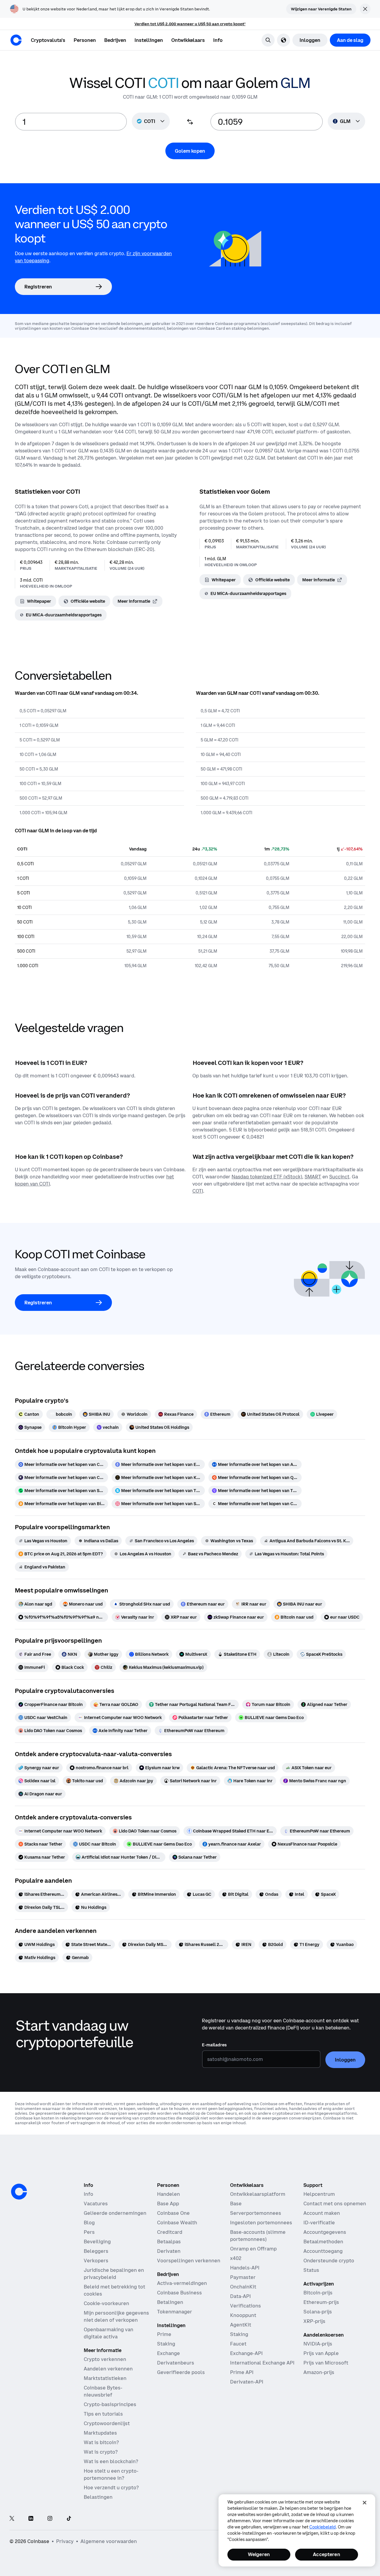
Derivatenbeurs (176, 2363)
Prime (164, 2334)
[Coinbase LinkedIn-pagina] (31, 2519)
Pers (89, 2232)
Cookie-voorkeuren (106, 2303)
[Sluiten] (365, 2503)
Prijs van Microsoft (326, 2363)
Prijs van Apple (321, 2353)
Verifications (246, 2306)
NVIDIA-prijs (318, 2344)
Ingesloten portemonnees (261, 2223)
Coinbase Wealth (177, 2223)
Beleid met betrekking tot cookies (114, 2290)
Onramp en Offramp (253, 2249)
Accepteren (327, 2554)
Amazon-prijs (319, 2372)
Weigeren (259, 2554)
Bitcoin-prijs (318, 2293)
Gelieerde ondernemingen (115, 2213)
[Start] (16, 40)
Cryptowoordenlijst (107, 2423)
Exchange (168, 2353)
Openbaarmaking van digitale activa (109, 2333)
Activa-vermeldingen (182, 2283)
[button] (85, 40)
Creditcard (170, 2232)
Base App (168, 2204)
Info (88, 2194)
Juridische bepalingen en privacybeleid (114, 2274)
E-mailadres (214, 2045)
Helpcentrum (319, 2194)
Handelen (168, 2194)
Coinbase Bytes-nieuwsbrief (103, 2391)
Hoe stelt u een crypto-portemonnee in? (111, 2474)
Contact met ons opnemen (335, 2204)
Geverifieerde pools (181, 2372)
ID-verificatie (319, 2223)
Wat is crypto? (101, 2452)
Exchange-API (246, 2353)
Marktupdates (100, 2433)
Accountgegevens (325, 2232)
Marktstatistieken (105, 2378)
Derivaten (169, 2251)
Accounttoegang (323, 2251)
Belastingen (98, 2497)
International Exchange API (262, 2363)
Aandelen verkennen (108, 2369)
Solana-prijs (318, 2312)
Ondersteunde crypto (329, 2261)
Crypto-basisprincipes (110, 2404)
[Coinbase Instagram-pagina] (50, 2519)
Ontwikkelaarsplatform (258, 2194)
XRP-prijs (314, 2321)
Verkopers (96, 2261)
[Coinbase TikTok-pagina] (69, 2519)
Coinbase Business (179, 2293)
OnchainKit (243, 2287)
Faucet (238, 2344)
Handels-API (245, 2268)
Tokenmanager (175, 2312)
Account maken (322, 2213)
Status (311, 2270)
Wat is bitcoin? (101, 2442)
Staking (166, 2344)
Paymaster (243, 2277)
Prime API (242, 2372)
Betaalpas (169, 2242)
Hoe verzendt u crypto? (111, 2487)
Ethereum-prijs (321, 2302)
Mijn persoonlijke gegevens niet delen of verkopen (116, 2316)
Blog (89, 2223)
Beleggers (96, 2251)
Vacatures (96, 2204)
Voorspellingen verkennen (189, 2261)
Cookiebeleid (323, 2527)
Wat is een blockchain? (111, 2461)
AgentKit (241, 2325)
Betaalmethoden (323, 2242)
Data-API (240, 2296)
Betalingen (170, 2302)
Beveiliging (97, 2242)
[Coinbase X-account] (12, 2519)
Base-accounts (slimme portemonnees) (258, 2236)
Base (236, 2204)
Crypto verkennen (105, 2359)
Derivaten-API (247, 2382)
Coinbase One (173, 2213)
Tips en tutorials (103, 2414)
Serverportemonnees (256, 2213)
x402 (236, 2258)
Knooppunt (243, 2315)
